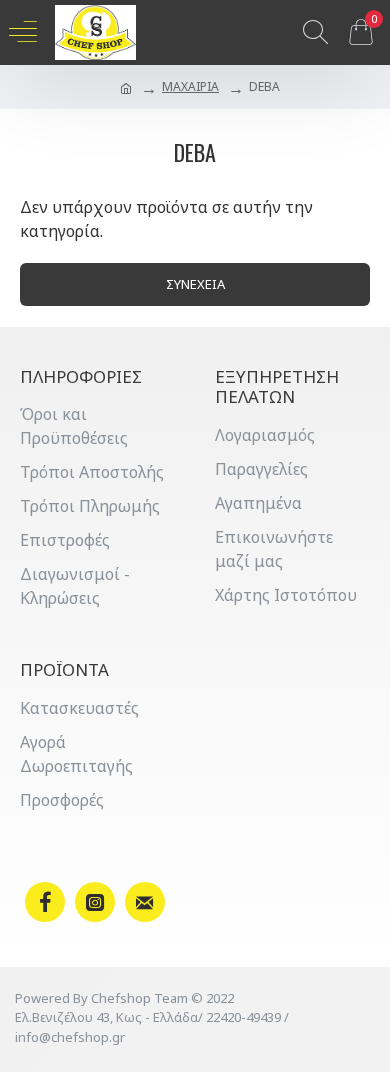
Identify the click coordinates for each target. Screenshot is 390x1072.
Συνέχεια (195, 284)
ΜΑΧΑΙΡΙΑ (190, 86)
